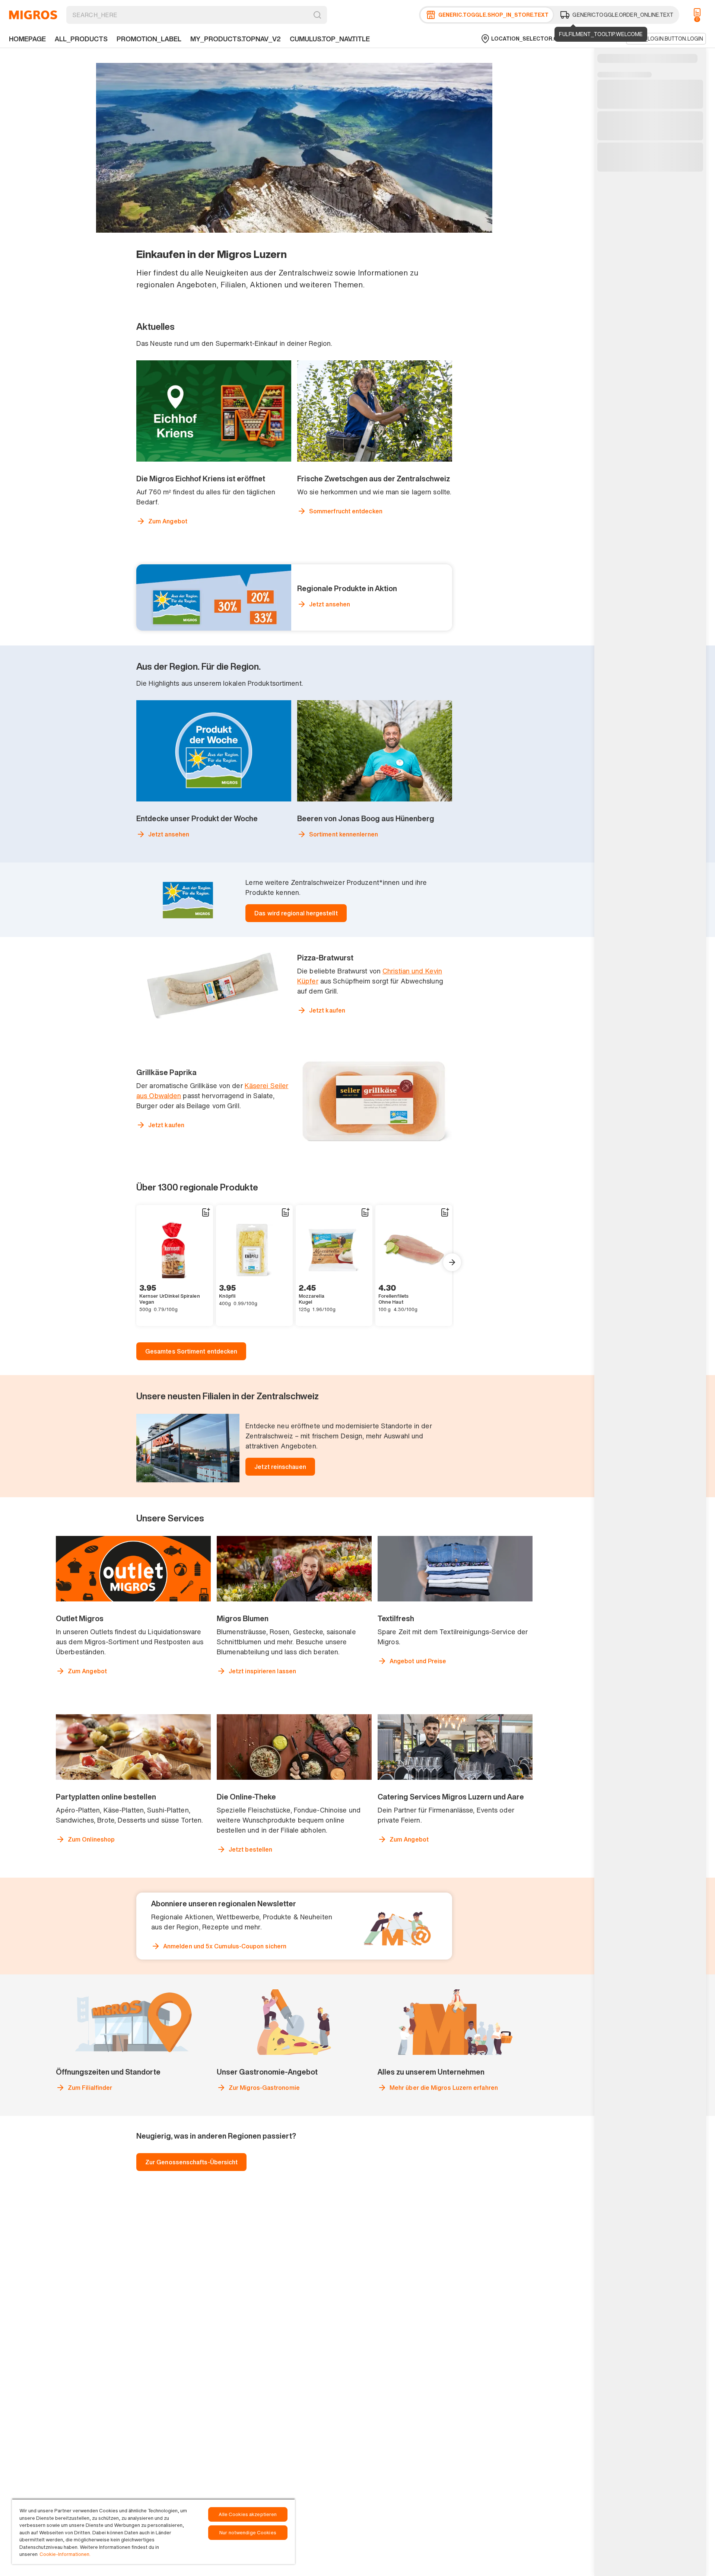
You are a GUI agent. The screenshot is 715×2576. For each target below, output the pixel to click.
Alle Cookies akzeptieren (248, 2514)
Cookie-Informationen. (65, 2554)
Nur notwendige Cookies (248, 2533)
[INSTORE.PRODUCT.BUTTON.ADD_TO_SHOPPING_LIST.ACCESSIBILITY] (206, 1212)
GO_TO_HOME (33, 15)
